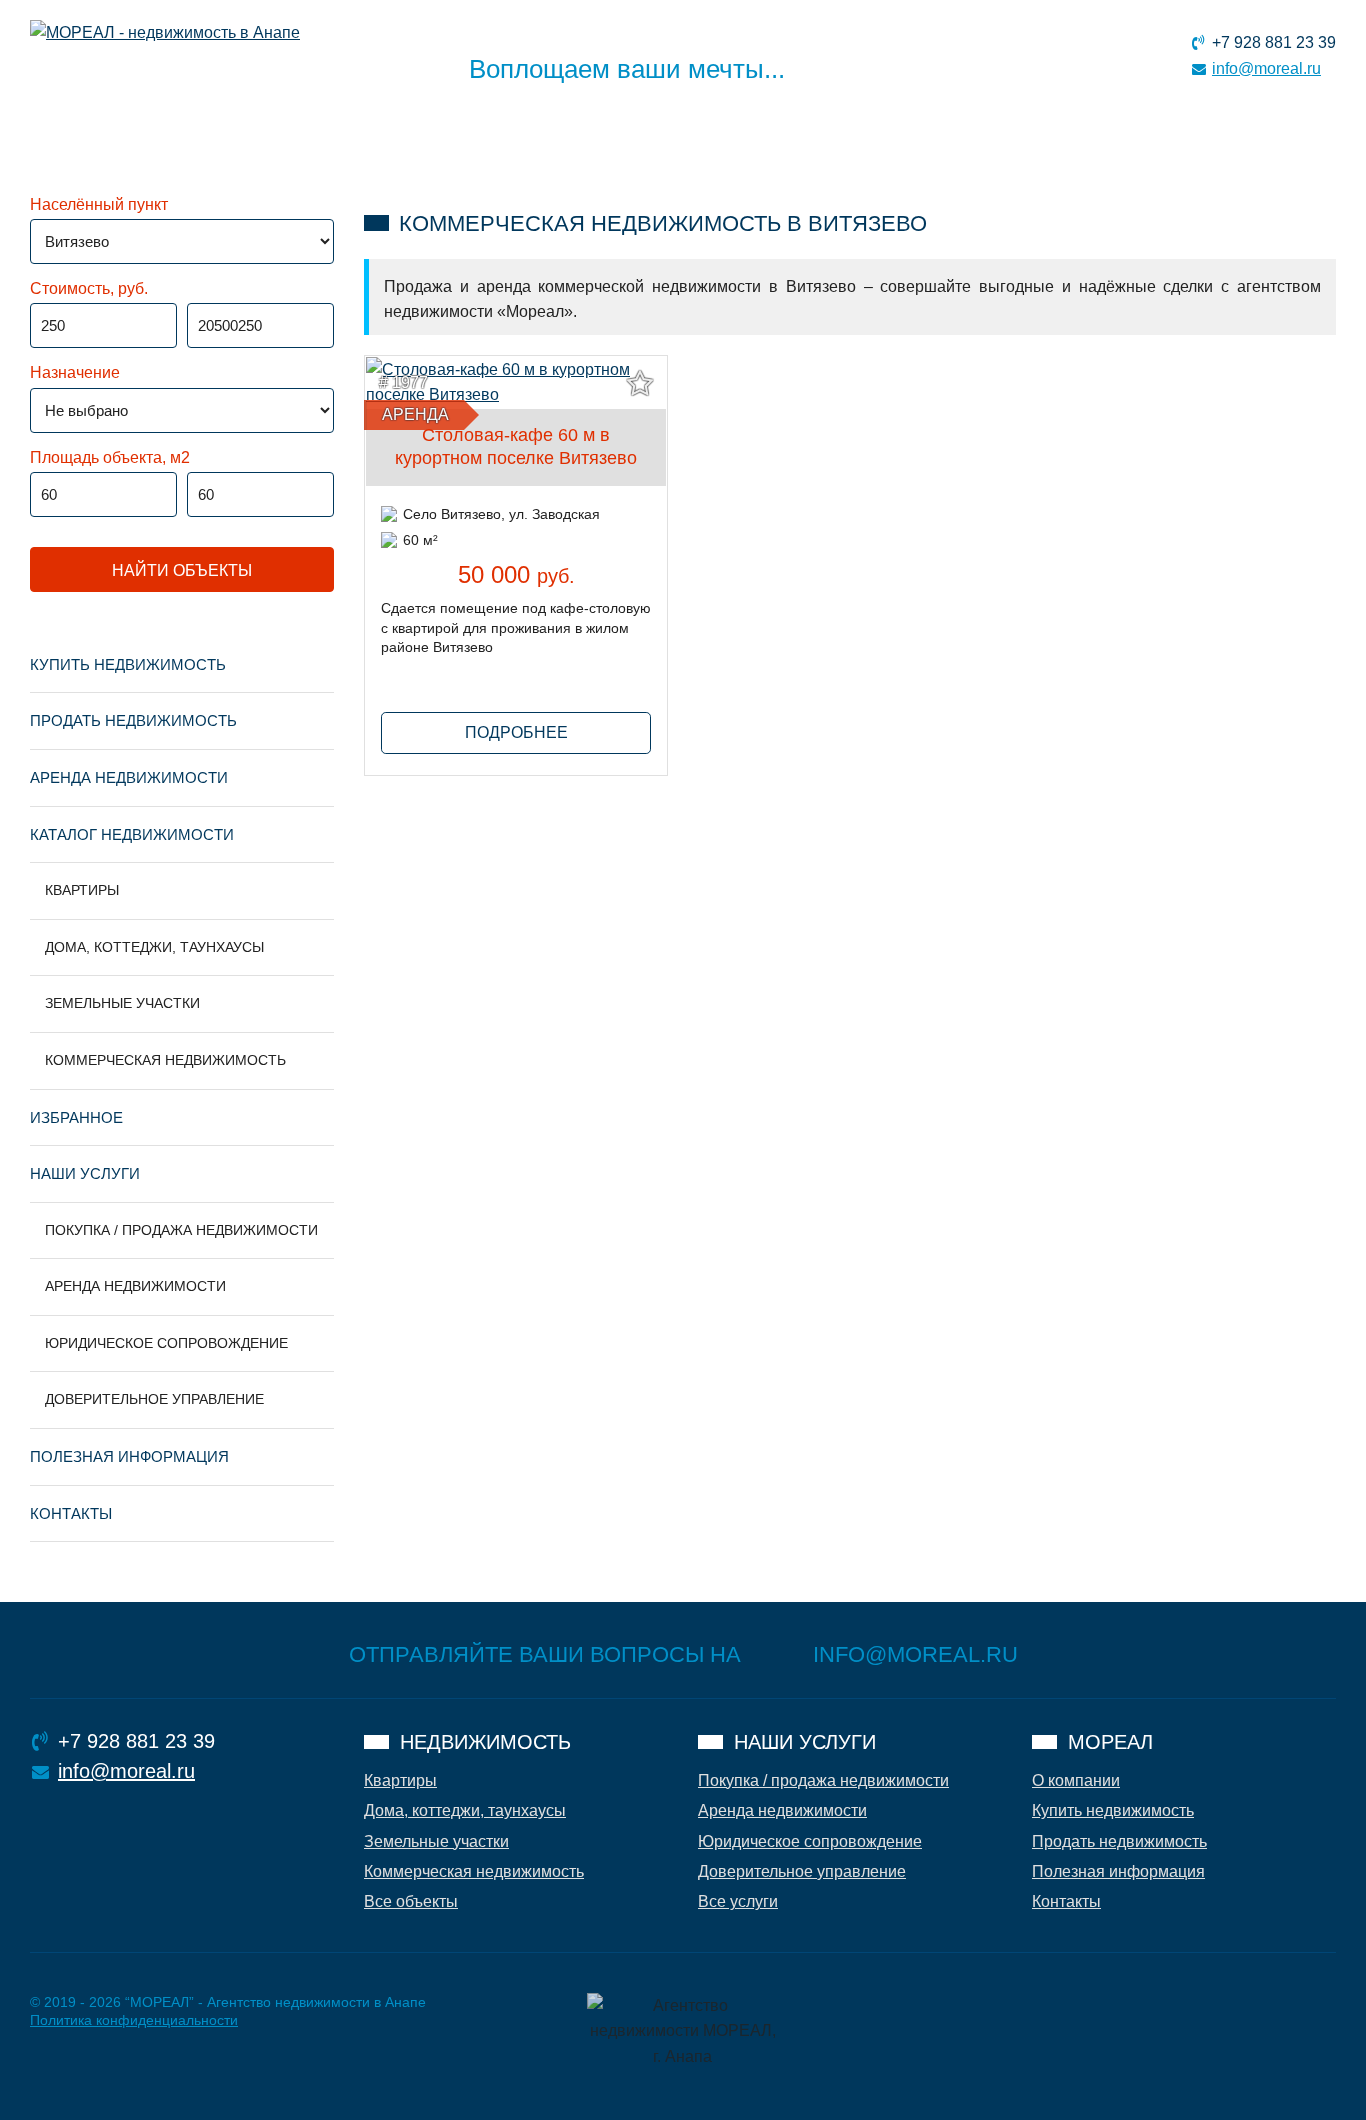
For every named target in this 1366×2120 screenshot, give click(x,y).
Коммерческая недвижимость (165, 1060)
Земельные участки (122, 1003)
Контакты (71, 1513)
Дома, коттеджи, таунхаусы (154, 947)
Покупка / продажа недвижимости (181, 1230)
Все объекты (411, 1901)
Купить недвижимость (128, 664)
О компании (1076, 1780)
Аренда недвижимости (129, 777)
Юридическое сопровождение (166, 1343)
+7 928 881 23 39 (1274, 42)
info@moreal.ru (1266, 68)
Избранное (76, 1117)
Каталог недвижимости (132, 834)
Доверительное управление (154, 1399)
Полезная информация (129, 1456)
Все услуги (738, 1901)
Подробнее (516, 732)
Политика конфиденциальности (134, 2020)
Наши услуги (85, 1173)
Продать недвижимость (133, 720)
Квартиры (82, 890)
